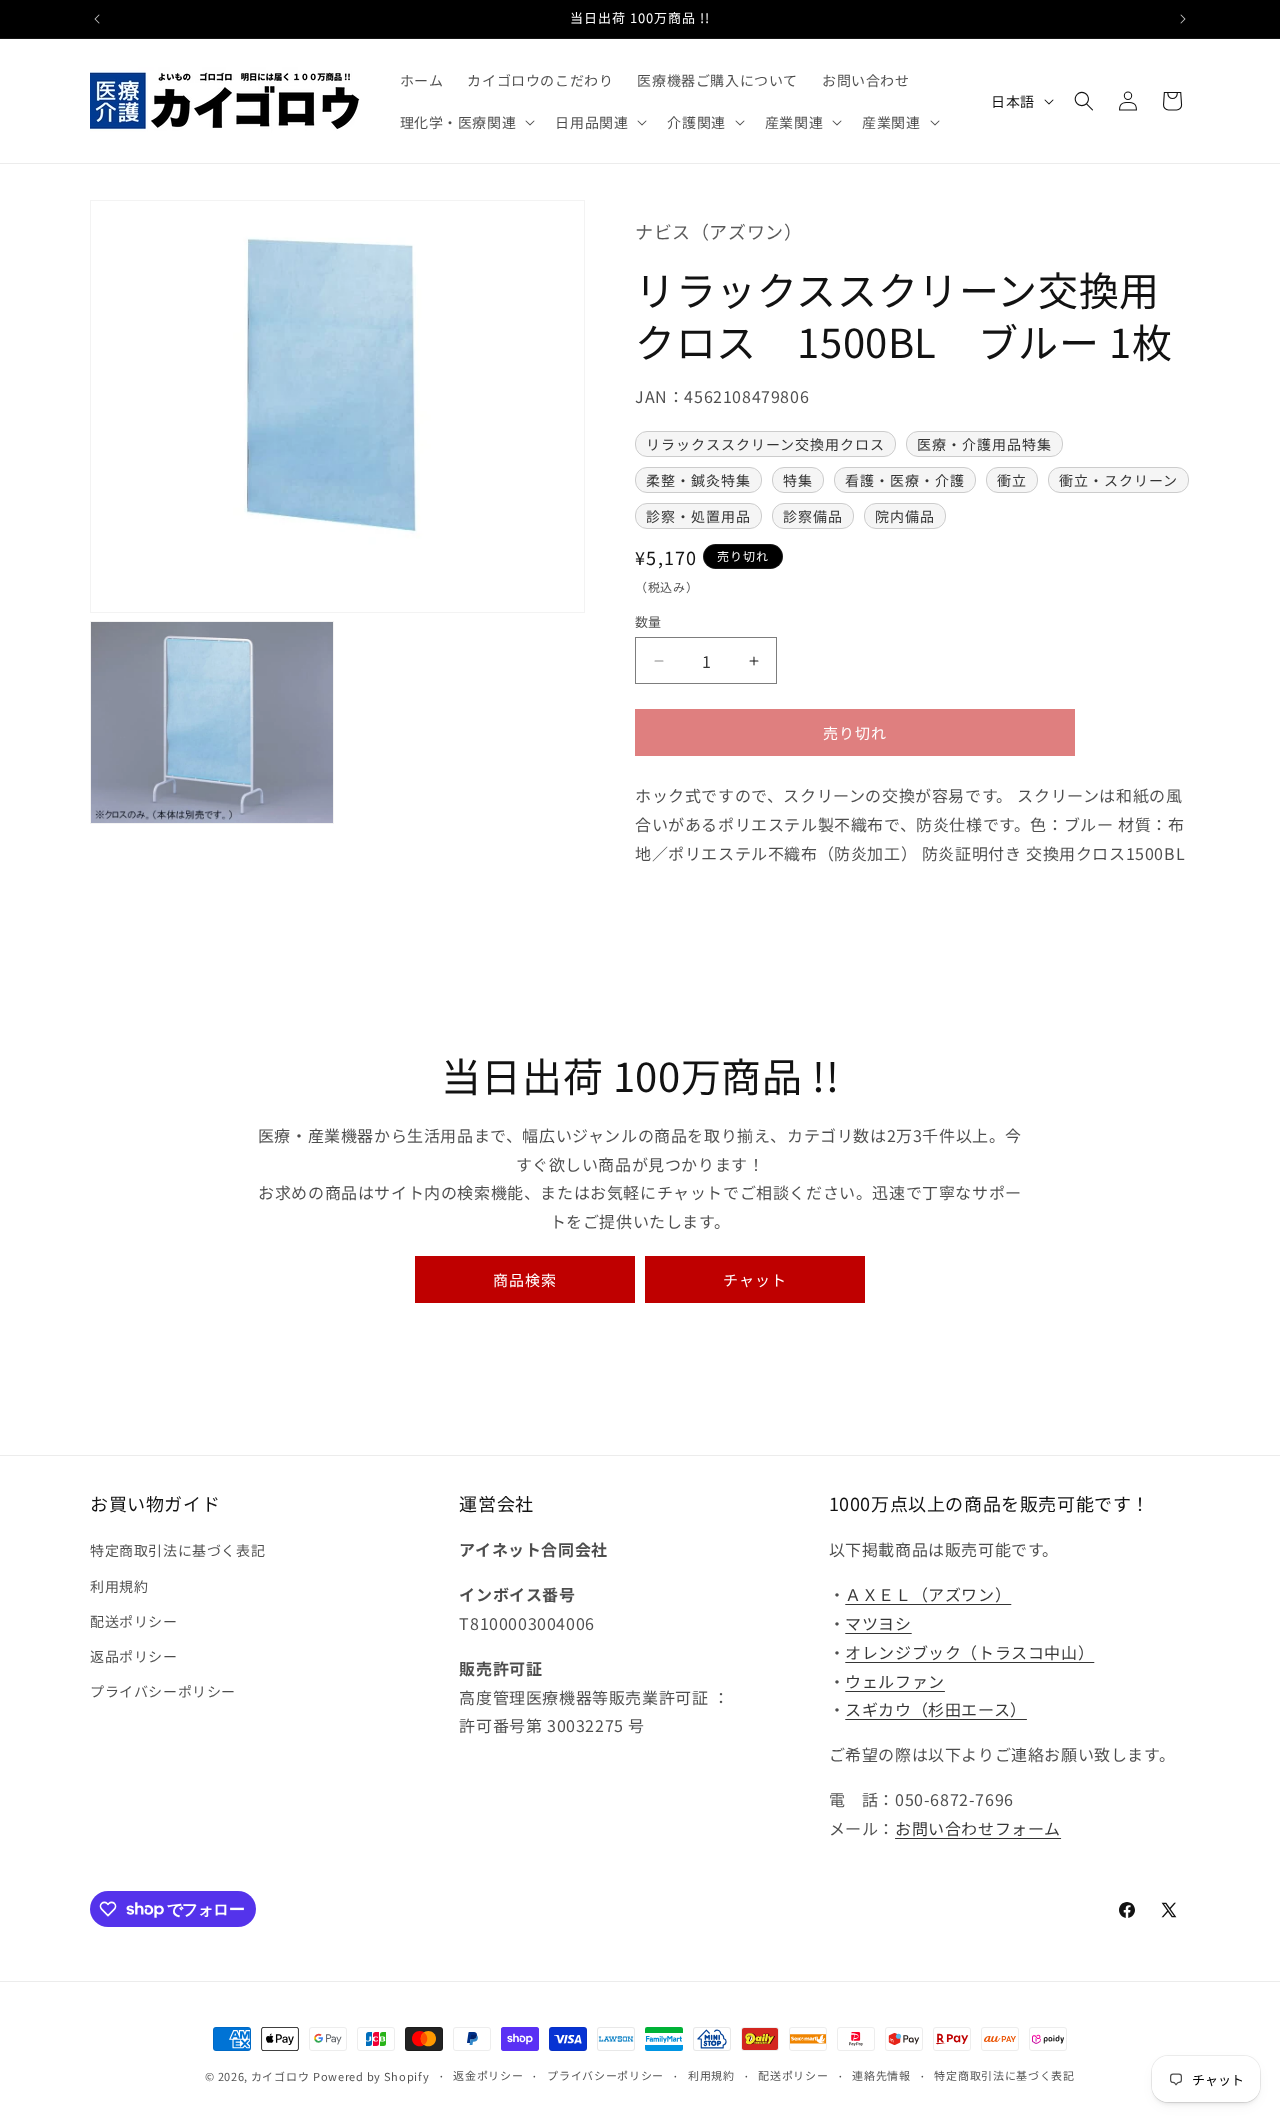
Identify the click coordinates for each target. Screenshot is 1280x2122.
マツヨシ (878, 1623)
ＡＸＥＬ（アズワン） (928, 1594)
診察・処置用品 (698, 516)
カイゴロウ (280, 2076)
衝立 (1012, 480)
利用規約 (119, 1586)
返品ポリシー (134, 1656)
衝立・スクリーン (1118, 480)
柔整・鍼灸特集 (698, 480)
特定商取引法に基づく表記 (177, 1550)
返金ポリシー (488, 2075)
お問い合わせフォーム (978, 1828)
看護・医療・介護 (905, 480)
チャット (755, 1279)
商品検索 (525, 1279)
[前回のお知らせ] (97, 19)
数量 (648, 621)
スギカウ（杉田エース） (936, 1709)
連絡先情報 (881, 2075)
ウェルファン (895, 1681)
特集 (798, 480)
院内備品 (905, 516)
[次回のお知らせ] (1183, 19)
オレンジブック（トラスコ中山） (969, 1652)
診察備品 (813, 516)
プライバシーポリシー (163, 1691)
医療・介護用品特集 (984, 444)
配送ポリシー (134, 1621)
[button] (466, 122)
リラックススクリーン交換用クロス (765, 444)
